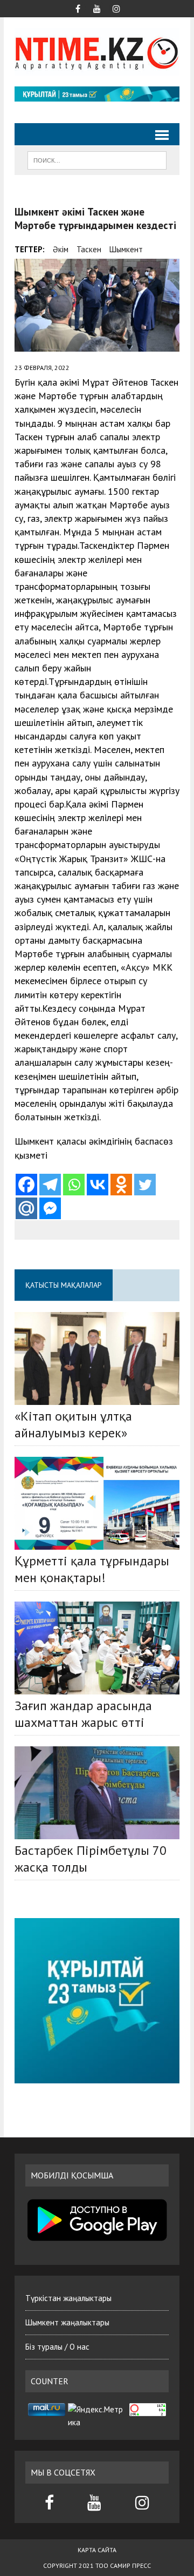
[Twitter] (145, 1185)
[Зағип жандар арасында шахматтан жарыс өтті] (97, 1648)
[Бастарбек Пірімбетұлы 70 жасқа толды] (97, 1793)
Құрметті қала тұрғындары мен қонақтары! (92, 1569)
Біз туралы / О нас (57, 2347)
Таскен (89, 249)
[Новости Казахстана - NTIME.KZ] (97, 52)
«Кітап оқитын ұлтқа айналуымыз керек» (73, 1424)
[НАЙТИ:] (97, 159)
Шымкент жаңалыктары (67, 2322)
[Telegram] (50, 1185)
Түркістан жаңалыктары (68, 2298)
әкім (61, 249)
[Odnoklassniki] (121, 1185)
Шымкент (126, 249)
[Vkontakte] (98, 1185)
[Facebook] (26, 1185)
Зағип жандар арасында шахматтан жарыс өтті (83, 1714)
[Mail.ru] (26, 1208)
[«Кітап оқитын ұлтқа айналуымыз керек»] (97, 1358)
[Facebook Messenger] (50, 1208)
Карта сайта (97, 2550)
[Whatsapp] (74, 1185)
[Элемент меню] (78, 8)
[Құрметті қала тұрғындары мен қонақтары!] (97, 1503)
